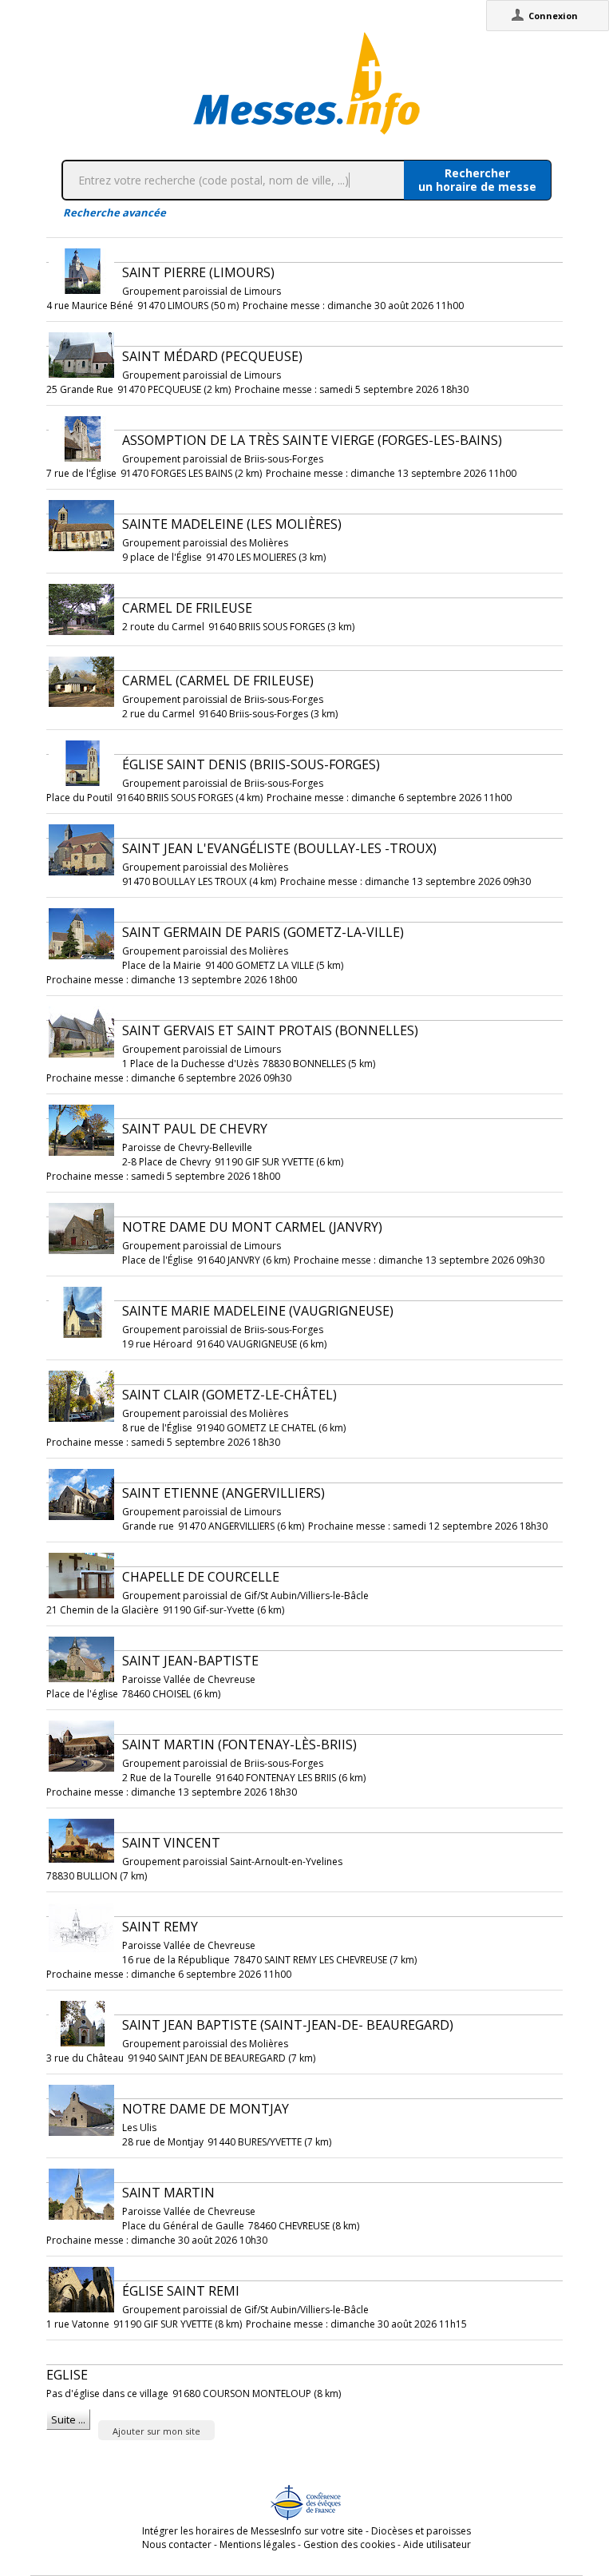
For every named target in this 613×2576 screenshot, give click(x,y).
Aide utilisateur (437, 2544)
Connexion (553, 16)
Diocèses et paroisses (421, 2531)
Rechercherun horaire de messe (477, 180)
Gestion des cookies (349, 2544)
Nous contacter (177, 2544)
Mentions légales (257, 2544)
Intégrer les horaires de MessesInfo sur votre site (253, 2531)
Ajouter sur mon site (156, 2431)
